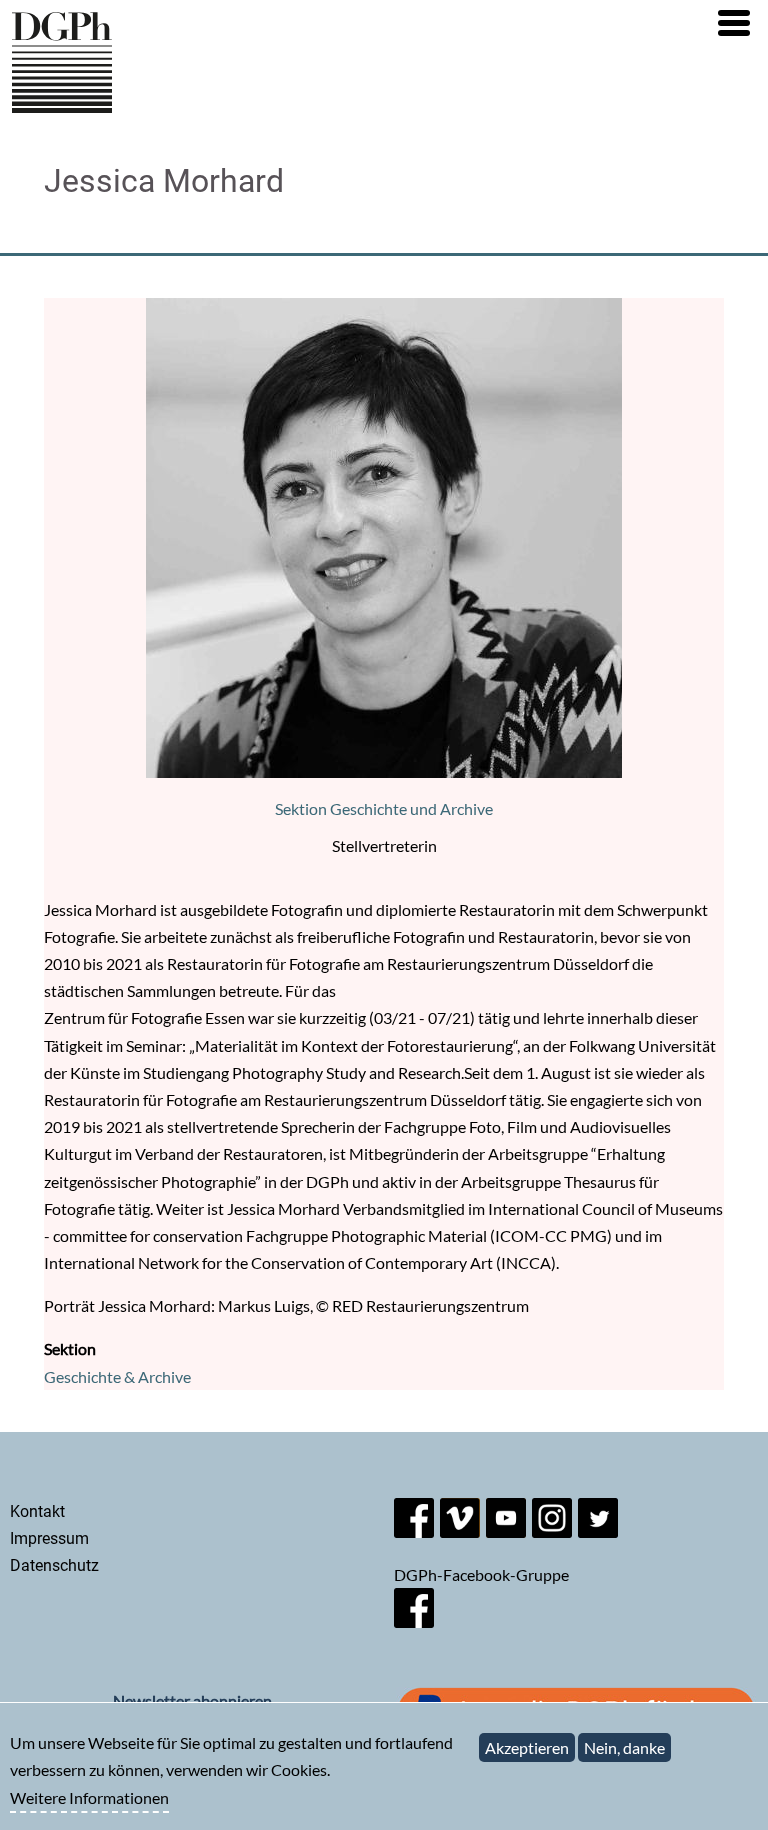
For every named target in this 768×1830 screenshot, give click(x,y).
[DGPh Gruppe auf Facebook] (414, 1621)
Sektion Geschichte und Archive (384, 808)
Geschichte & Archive (117, 1376)
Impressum (49, 1538)
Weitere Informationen (89, 1797)
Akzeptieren (527, 1747)
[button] (734, 23)
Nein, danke (624, 1747)
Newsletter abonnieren (192, 1700)
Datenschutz (54, 1565)
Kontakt (37, 1511)
